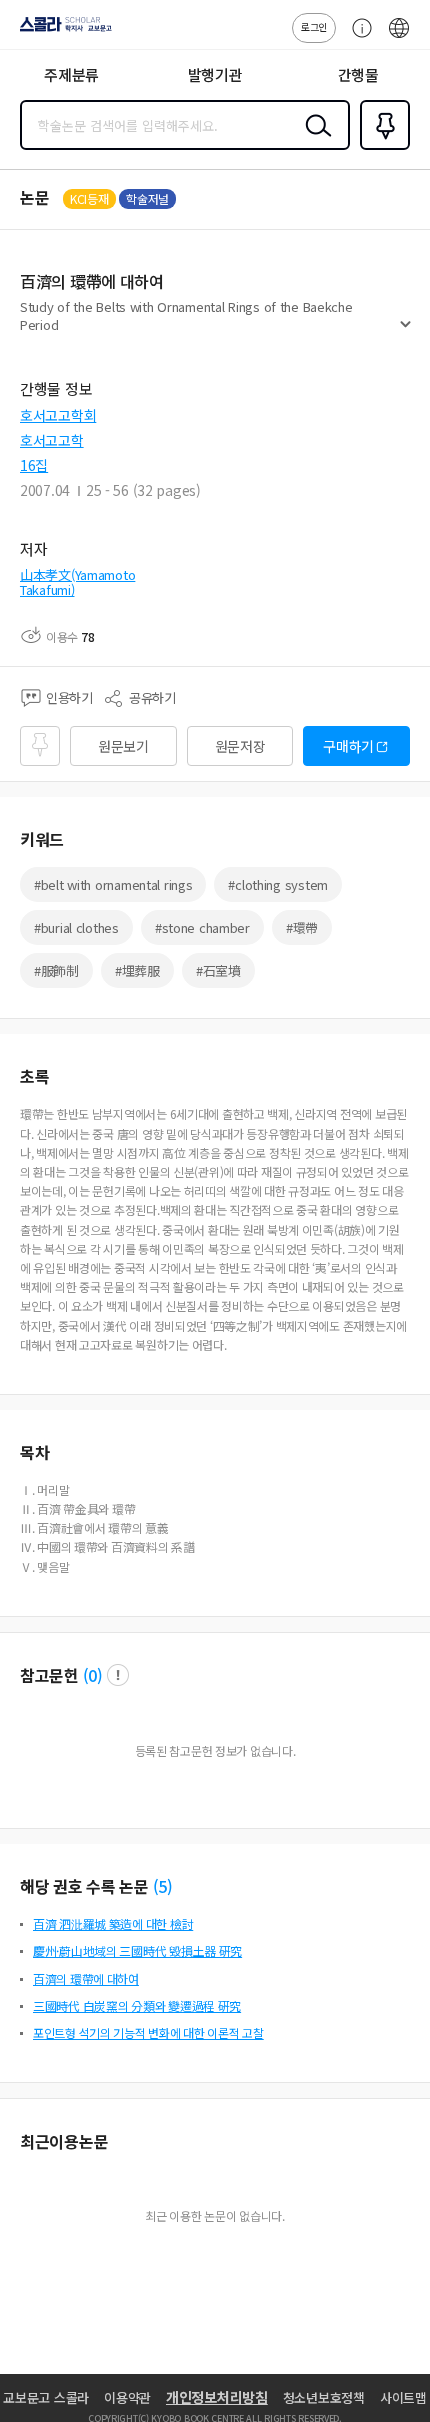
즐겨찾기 (381, 148)
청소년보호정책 (324, 2397)
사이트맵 (403, 2397)
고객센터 (357, 38)
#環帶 (302, 927)
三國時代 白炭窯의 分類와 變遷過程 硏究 (137, 2005)
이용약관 (127, 2397)
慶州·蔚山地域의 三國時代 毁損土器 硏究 (137, 1950)
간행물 (358, 74)
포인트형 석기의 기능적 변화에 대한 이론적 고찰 (148, 2032)
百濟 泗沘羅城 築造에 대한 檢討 (113, 1923)
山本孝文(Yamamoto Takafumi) (77, 582)
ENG (399, 38)
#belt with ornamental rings (113, 884)
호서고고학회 (58, 415)
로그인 (314, 26)
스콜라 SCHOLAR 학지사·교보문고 (62, 31)
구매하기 (348, 746)
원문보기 (123, 746)
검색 (314, 141)
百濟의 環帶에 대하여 (86, 1978)
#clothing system (278, 884)
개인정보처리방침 (217, 2397)
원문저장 (240, 746)
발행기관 (215, 74)
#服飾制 (56, 970)
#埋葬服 (137, 970)
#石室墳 (218, 970)
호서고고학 (52, 440)
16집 (34, 465)
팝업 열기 (118, 1675)
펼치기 (405, 332)
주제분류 (71, 74)
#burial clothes (76, 927)
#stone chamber (202, 927)
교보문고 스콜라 (46, 2397)
